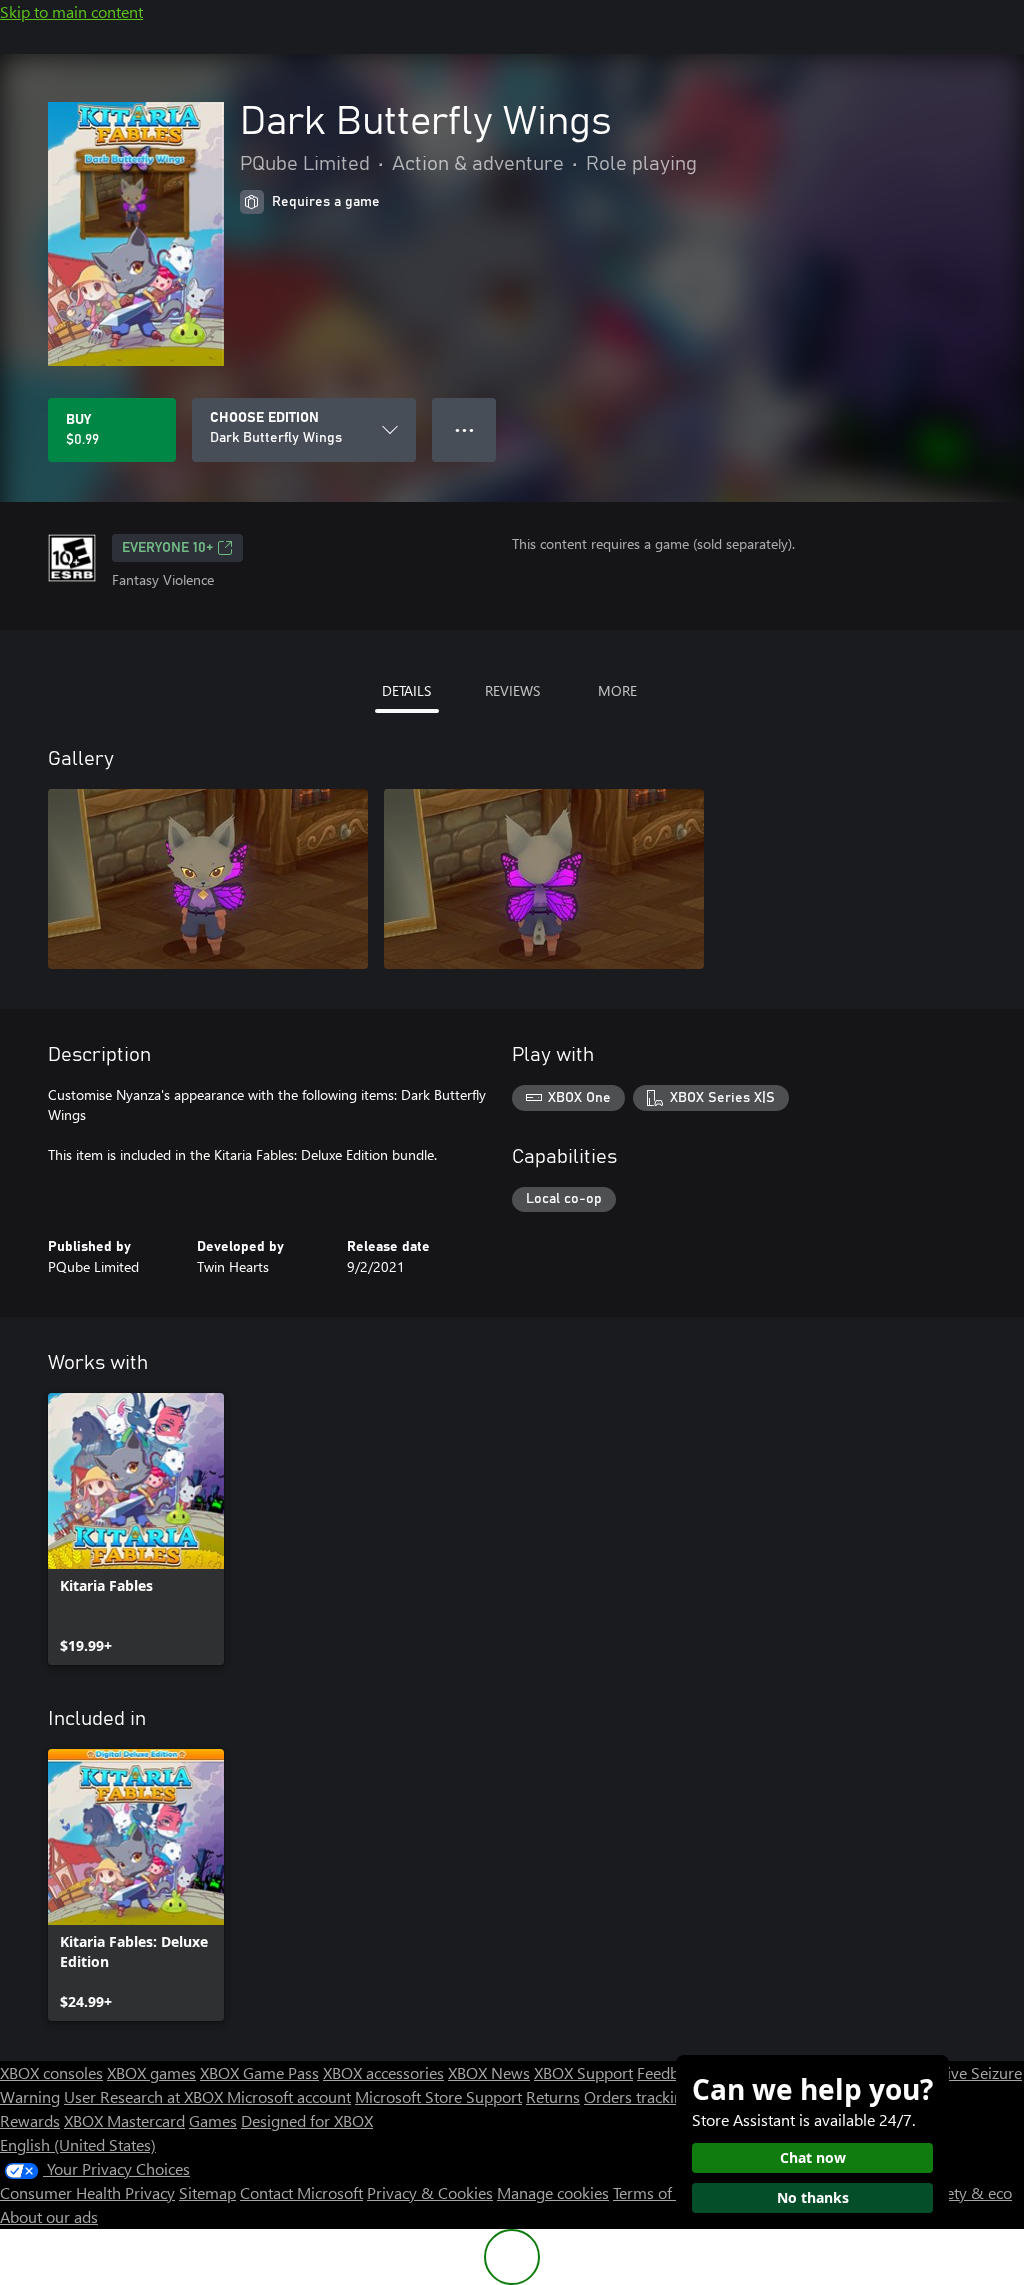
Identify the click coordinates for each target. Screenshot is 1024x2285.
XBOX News (489, 2072)
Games (213, 2120)
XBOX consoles (51, 2072)
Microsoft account (289, 2096)
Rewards (30, 2120)
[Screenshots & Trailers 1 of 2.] (208, 879)
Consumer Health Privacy (87, 2192)
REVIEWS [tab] (512, 690)
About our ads (49, 2216)
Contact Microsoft (301, 2192)
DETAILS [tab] (406, 690)
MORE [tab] (617, 690)
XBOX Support (583, 2072)
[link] (136, 1529)
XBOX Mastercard (124, 2120)
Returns (553, 2096)
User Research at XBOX (145, 2096)
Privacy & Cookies (430, 2192)
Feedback (669, 2072)
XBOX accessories (383, 2072)
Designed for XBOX (307, 2120)
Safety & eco (968, 2192)
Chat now (813, 2157)
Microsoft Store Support (438, 2096)
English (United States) (78, 2144)
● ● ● (464, 429)
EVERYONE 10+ (167, 548)
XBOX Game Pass (259, 2072)
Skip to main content (71, 11)
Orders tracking (638, 2096)
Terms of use (656, 2192)
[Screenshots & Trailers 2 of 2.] (544, 879)
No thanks (813, 2197)
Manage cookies (553, 2192)
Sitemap (207, 2192)
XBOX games (151, 2072)
